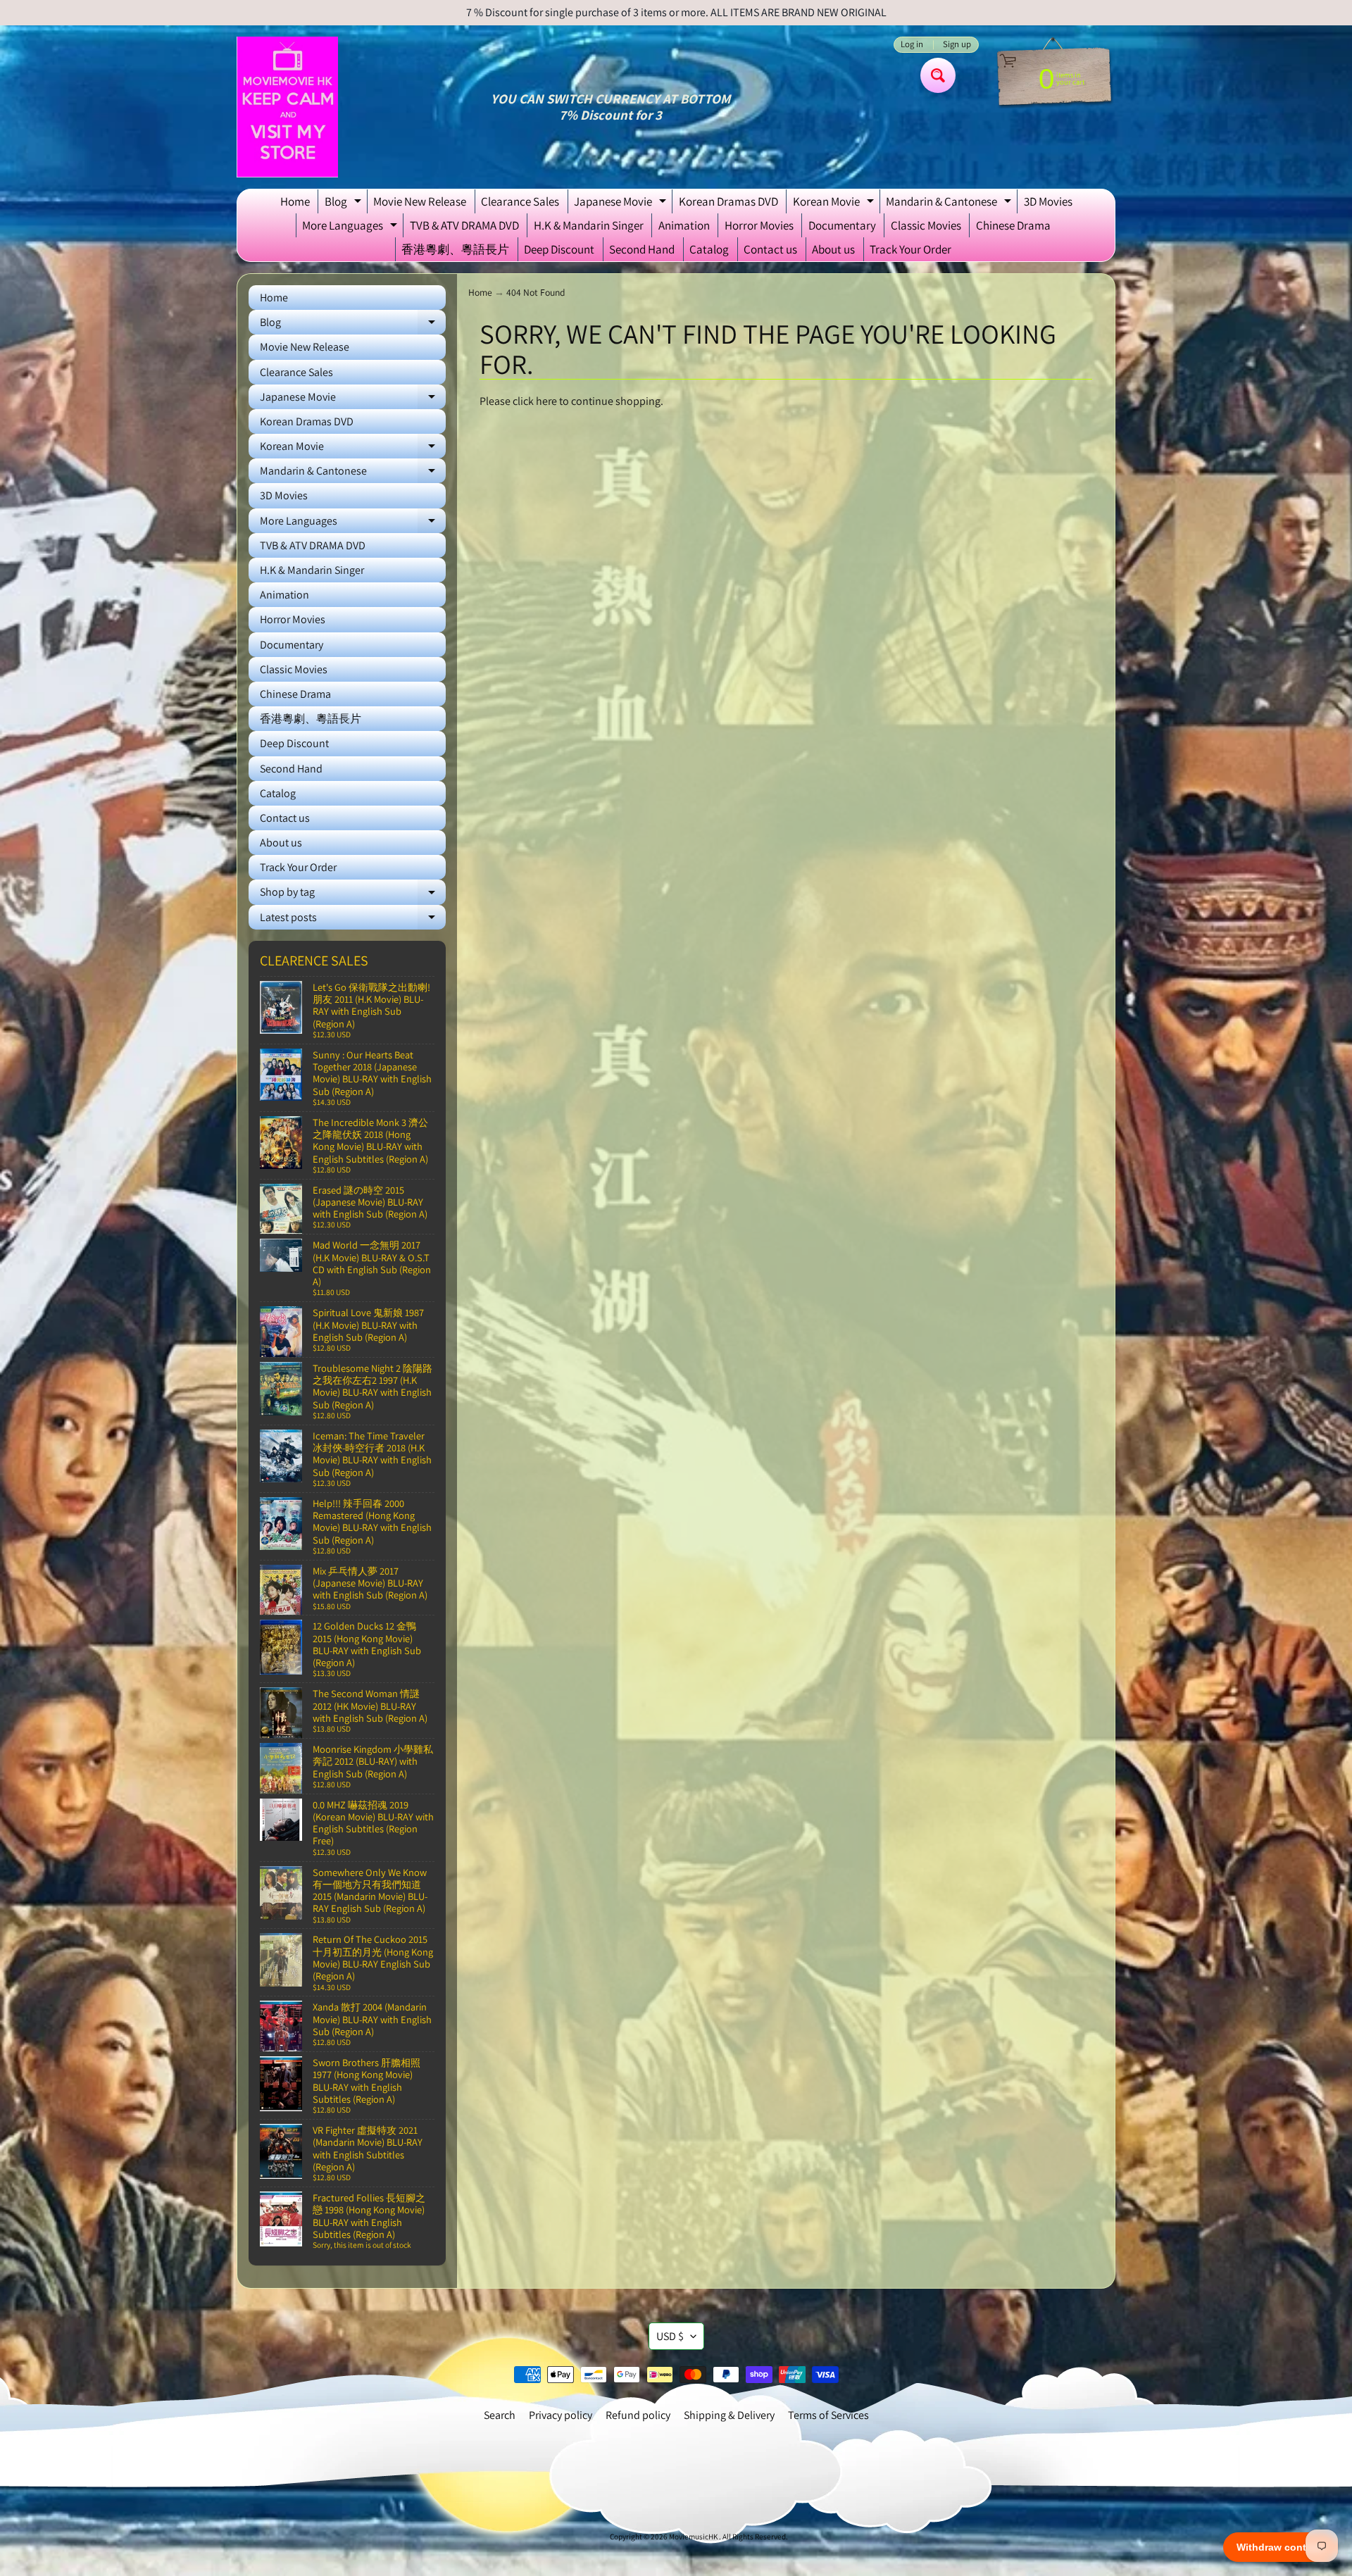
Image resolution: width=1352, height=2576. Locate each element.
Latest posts (353, 920)
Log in (912, 45)
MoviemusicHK (694, 2537)
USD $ (670, 2336)
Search (500, 2415)
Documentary (842, 225)
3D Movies (1048, 201)
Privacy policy (561, 2415)
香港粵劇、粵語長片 (455, 249)
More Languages (351, 227)
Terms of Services (828, 2415)
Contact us (770, 249)
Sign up (957, 45)
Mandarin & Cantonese (950, 204)
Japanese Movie (622, 204)
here (546, 401)
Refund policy (638, 2415)
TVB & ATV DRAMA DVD (464, 225)
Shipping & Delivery (729, 2415)
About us (833, 249)
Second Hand (642, 249)
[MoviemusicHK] (287, 107)
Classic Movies (926, 225)
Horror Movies (759, 225)
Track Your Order (910, 249)
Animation (684, 225)
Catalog (709, 249)
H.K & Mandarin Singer (589, 225)
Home (295, 201)
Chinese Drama (1013, 225)
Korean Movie (835, 204)
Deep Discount (559, 249)
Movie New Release (420, 201)
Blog (345, 204)
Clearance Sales (520, 201)
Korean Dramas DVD (728, 201)
